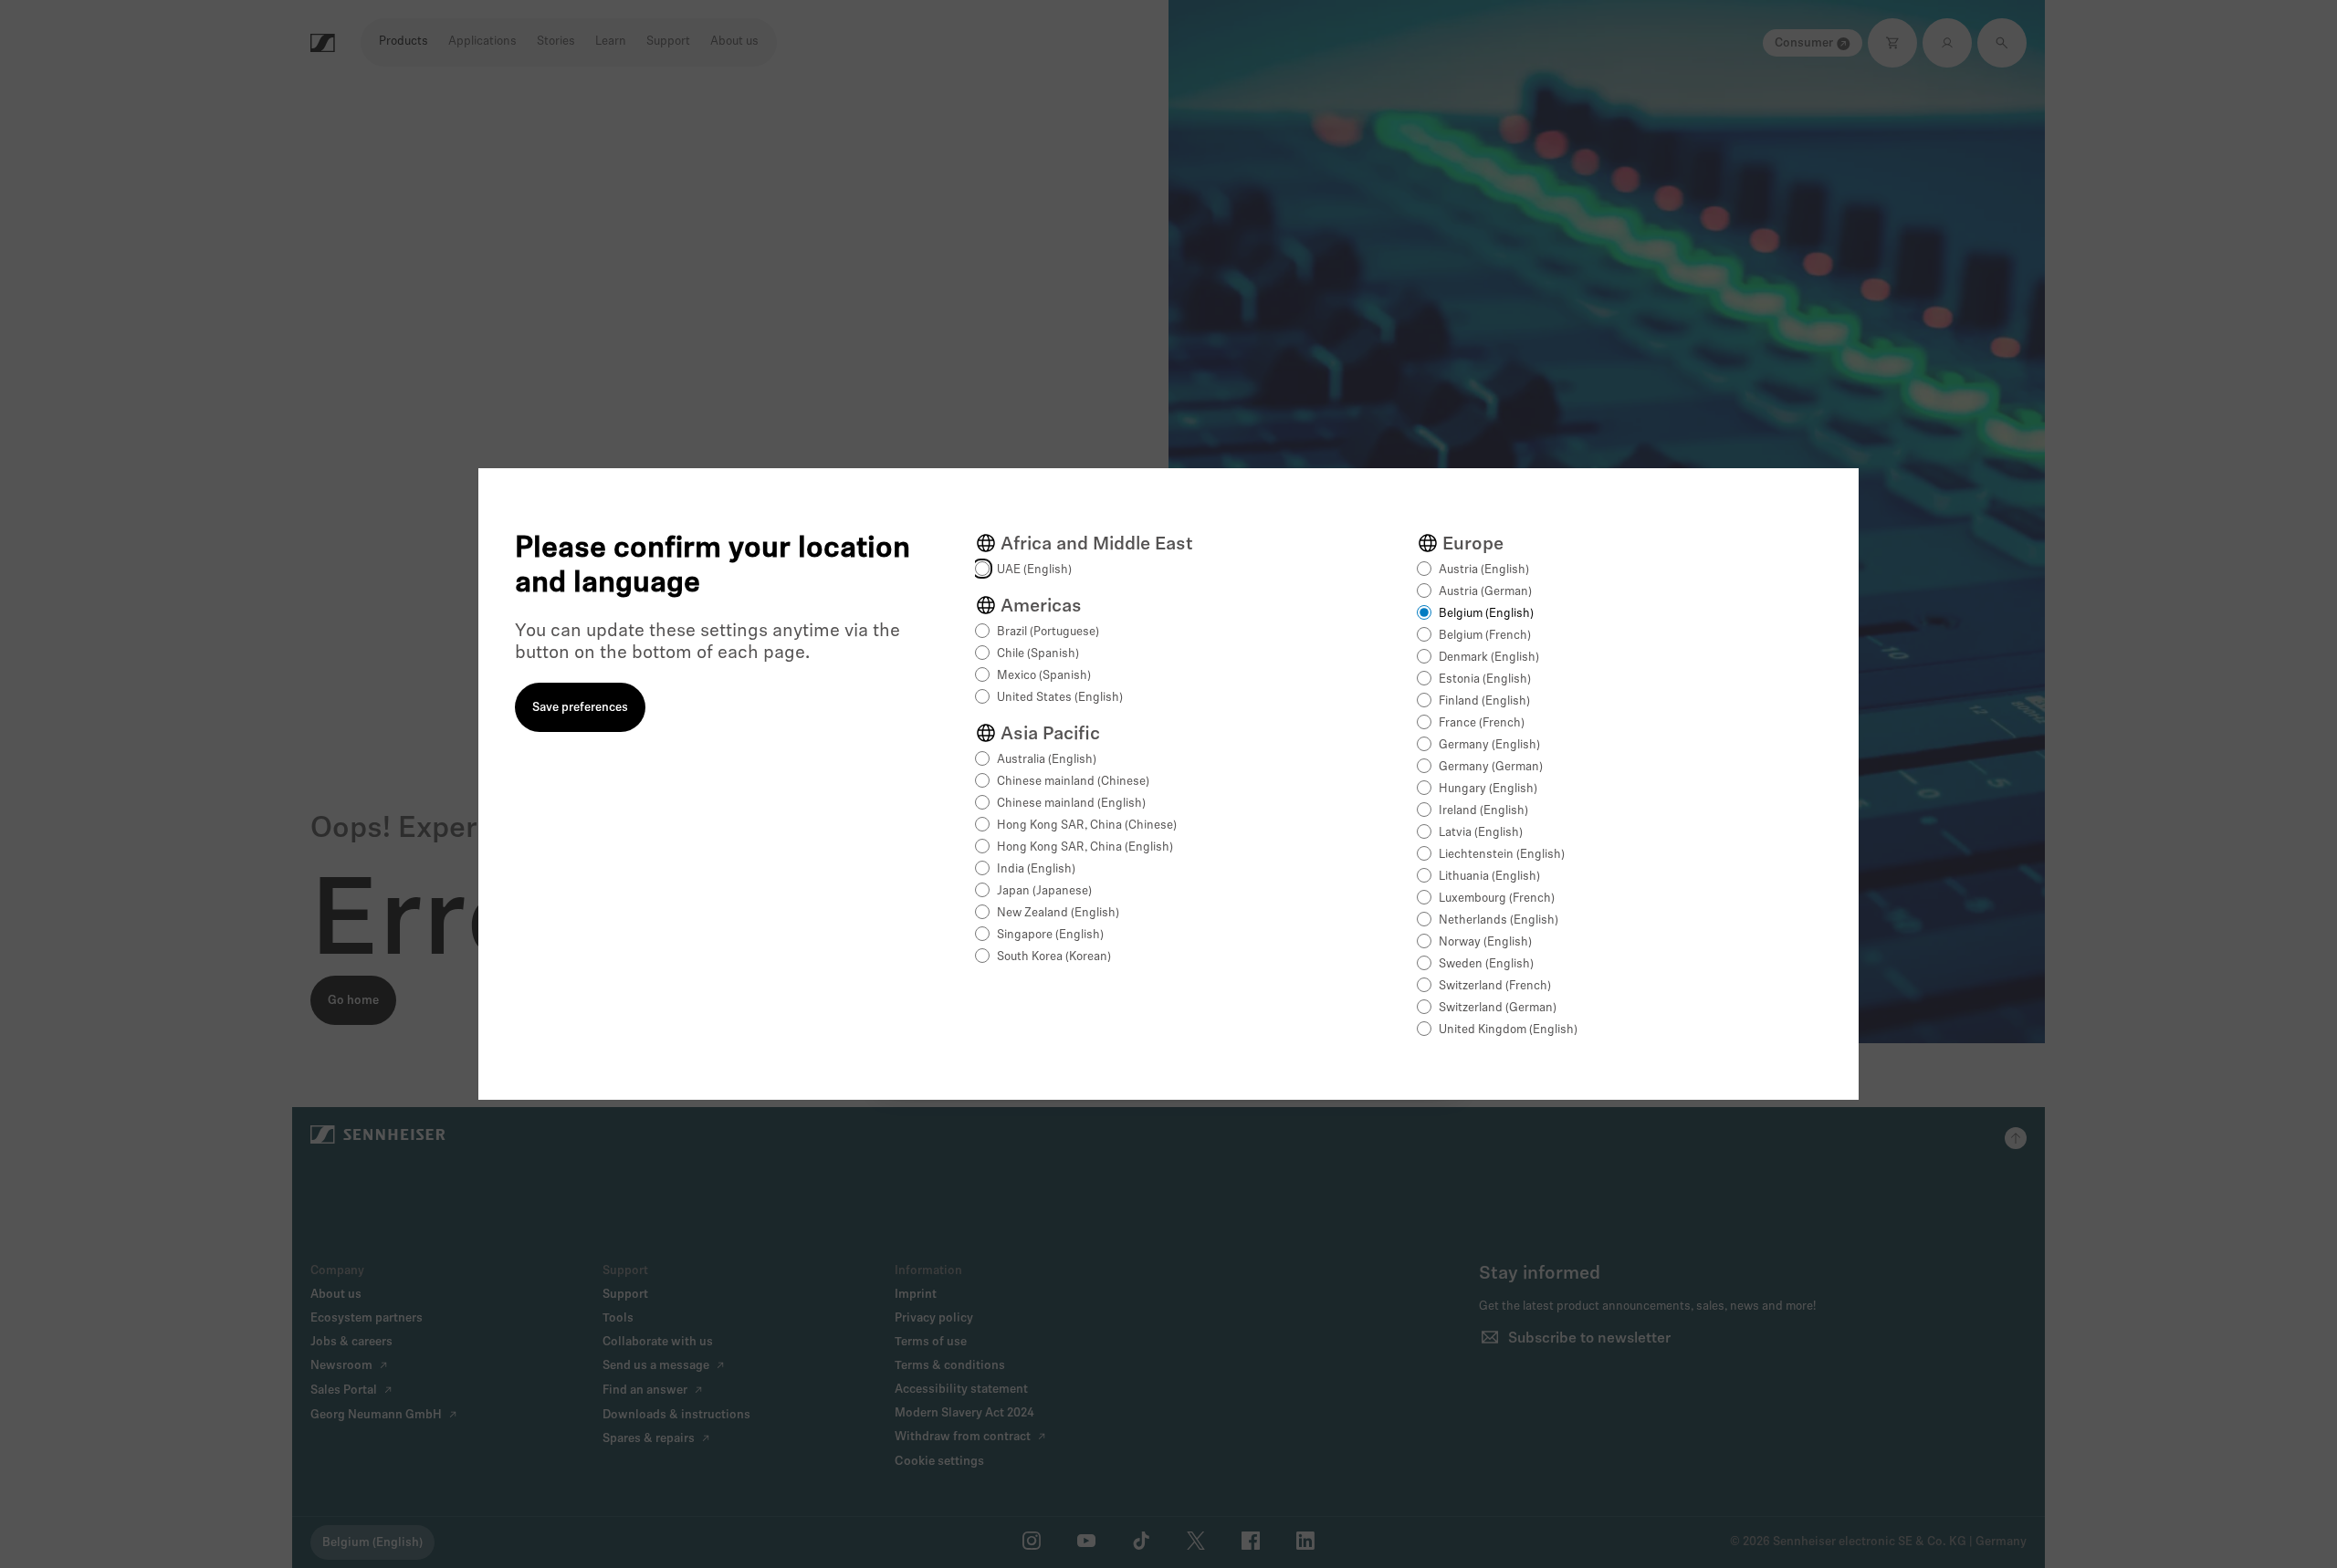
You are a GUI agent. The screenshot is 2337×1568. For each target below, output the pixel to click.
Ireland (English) (1483, 811)
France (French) (1482, 723)
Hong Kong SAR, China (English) (1085, 847)
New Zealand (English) (1058, 913)
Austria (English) (1484, 570)
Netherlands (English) (1499, 920)
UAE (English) (1034, 570)
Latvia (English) (1481, 833)
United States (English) (1060, 698)
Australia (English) (1047, 760)
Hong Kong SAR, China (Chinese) (1087, 826)
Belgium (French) (1485, 636)
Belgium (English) (1486, 614)
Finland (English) (1484, 701)
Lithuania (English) (1489, 877)
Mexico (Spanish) (1044, 676)
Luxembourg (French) (1497, 899)
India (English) (1036, 869)
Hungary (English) (1488, 789)
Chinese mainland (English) (1071, 804)
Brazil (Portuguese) (1048, 632)
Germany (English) (1489, 745)
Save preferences (580, 708)
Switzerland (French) (1495, 986)
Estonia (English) (1485, 679)
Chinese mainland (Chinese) (1073, 782)
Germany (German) (1491, 767)
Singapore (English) (1050, 935)
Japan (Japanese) (1044, 891)
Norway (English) (1485, 942)
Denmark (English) (1489, 658)
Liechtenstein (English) (1502, 855)
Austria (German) (1485, 592)
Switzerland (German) (1498, 1008)
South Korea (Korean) (1054, 957)
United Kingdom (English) (1508, 1030)
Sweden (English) (1486, 964)
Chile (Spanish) (1038, 654)
